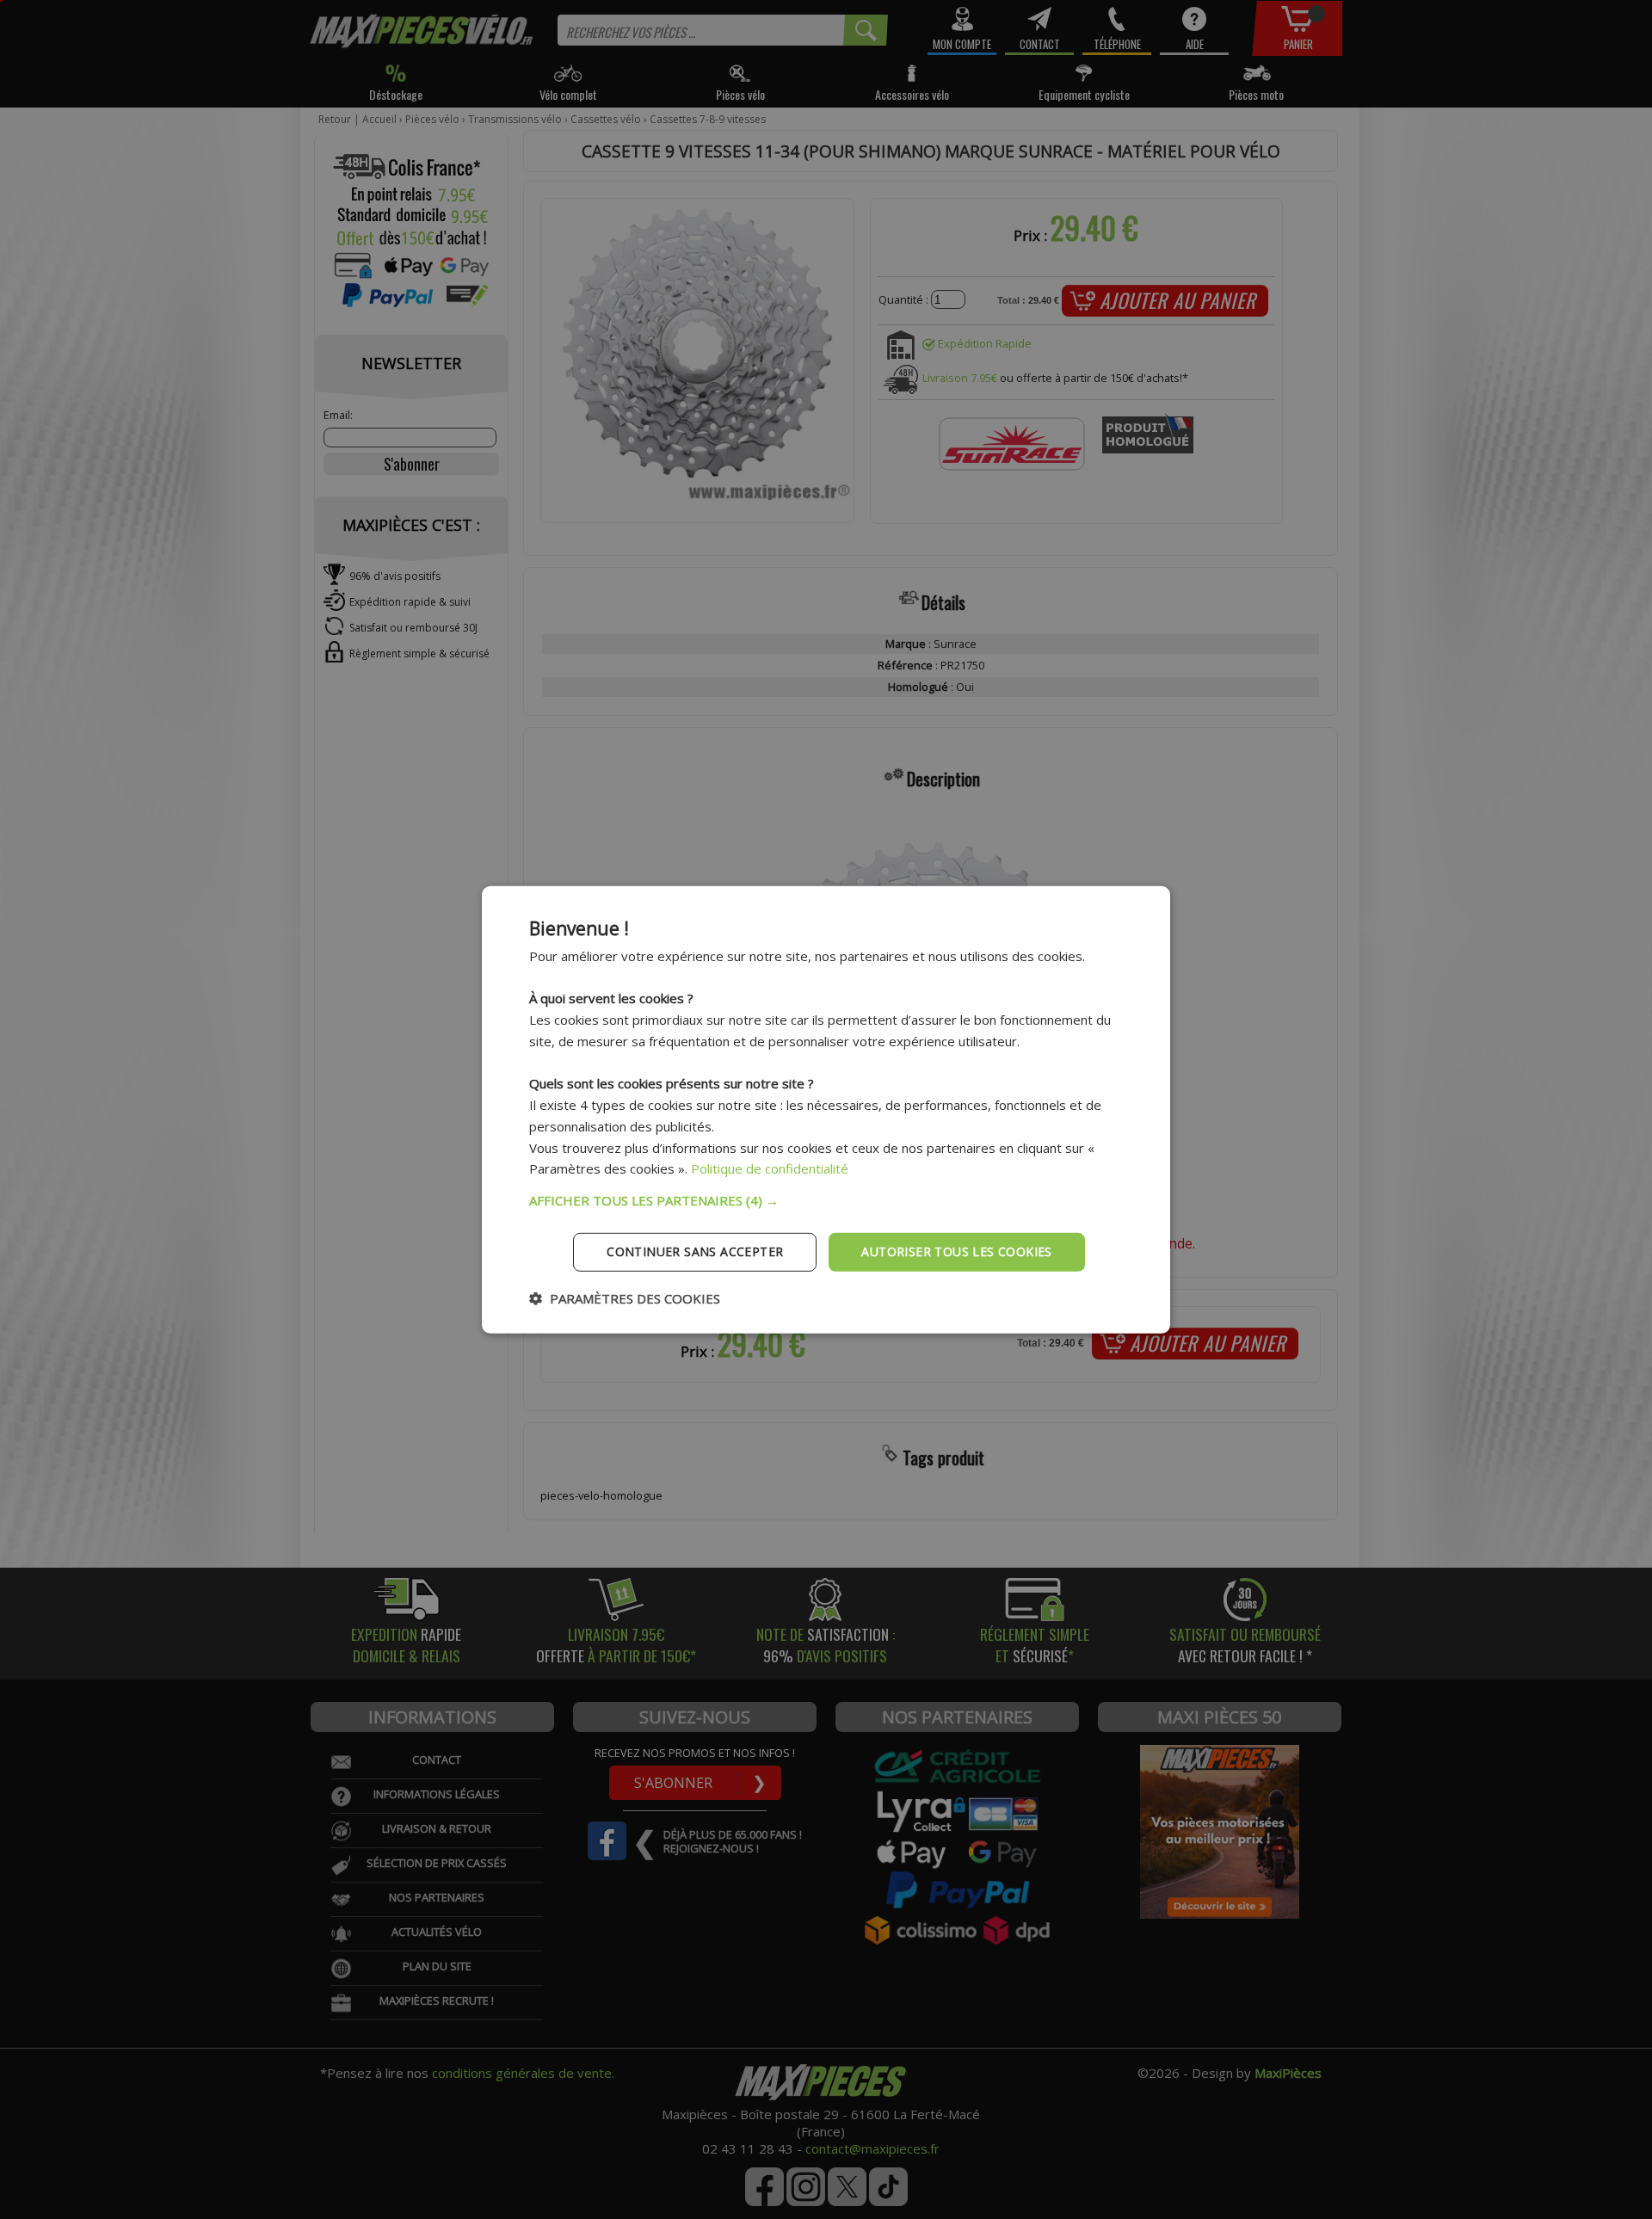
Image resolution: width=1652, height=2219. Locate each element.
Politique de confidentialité (770, 1168)
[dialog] (826, 1109)
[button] (826, 1200)
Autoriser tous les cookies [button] (956, 1251)
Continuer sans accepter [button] (695, 1251)
